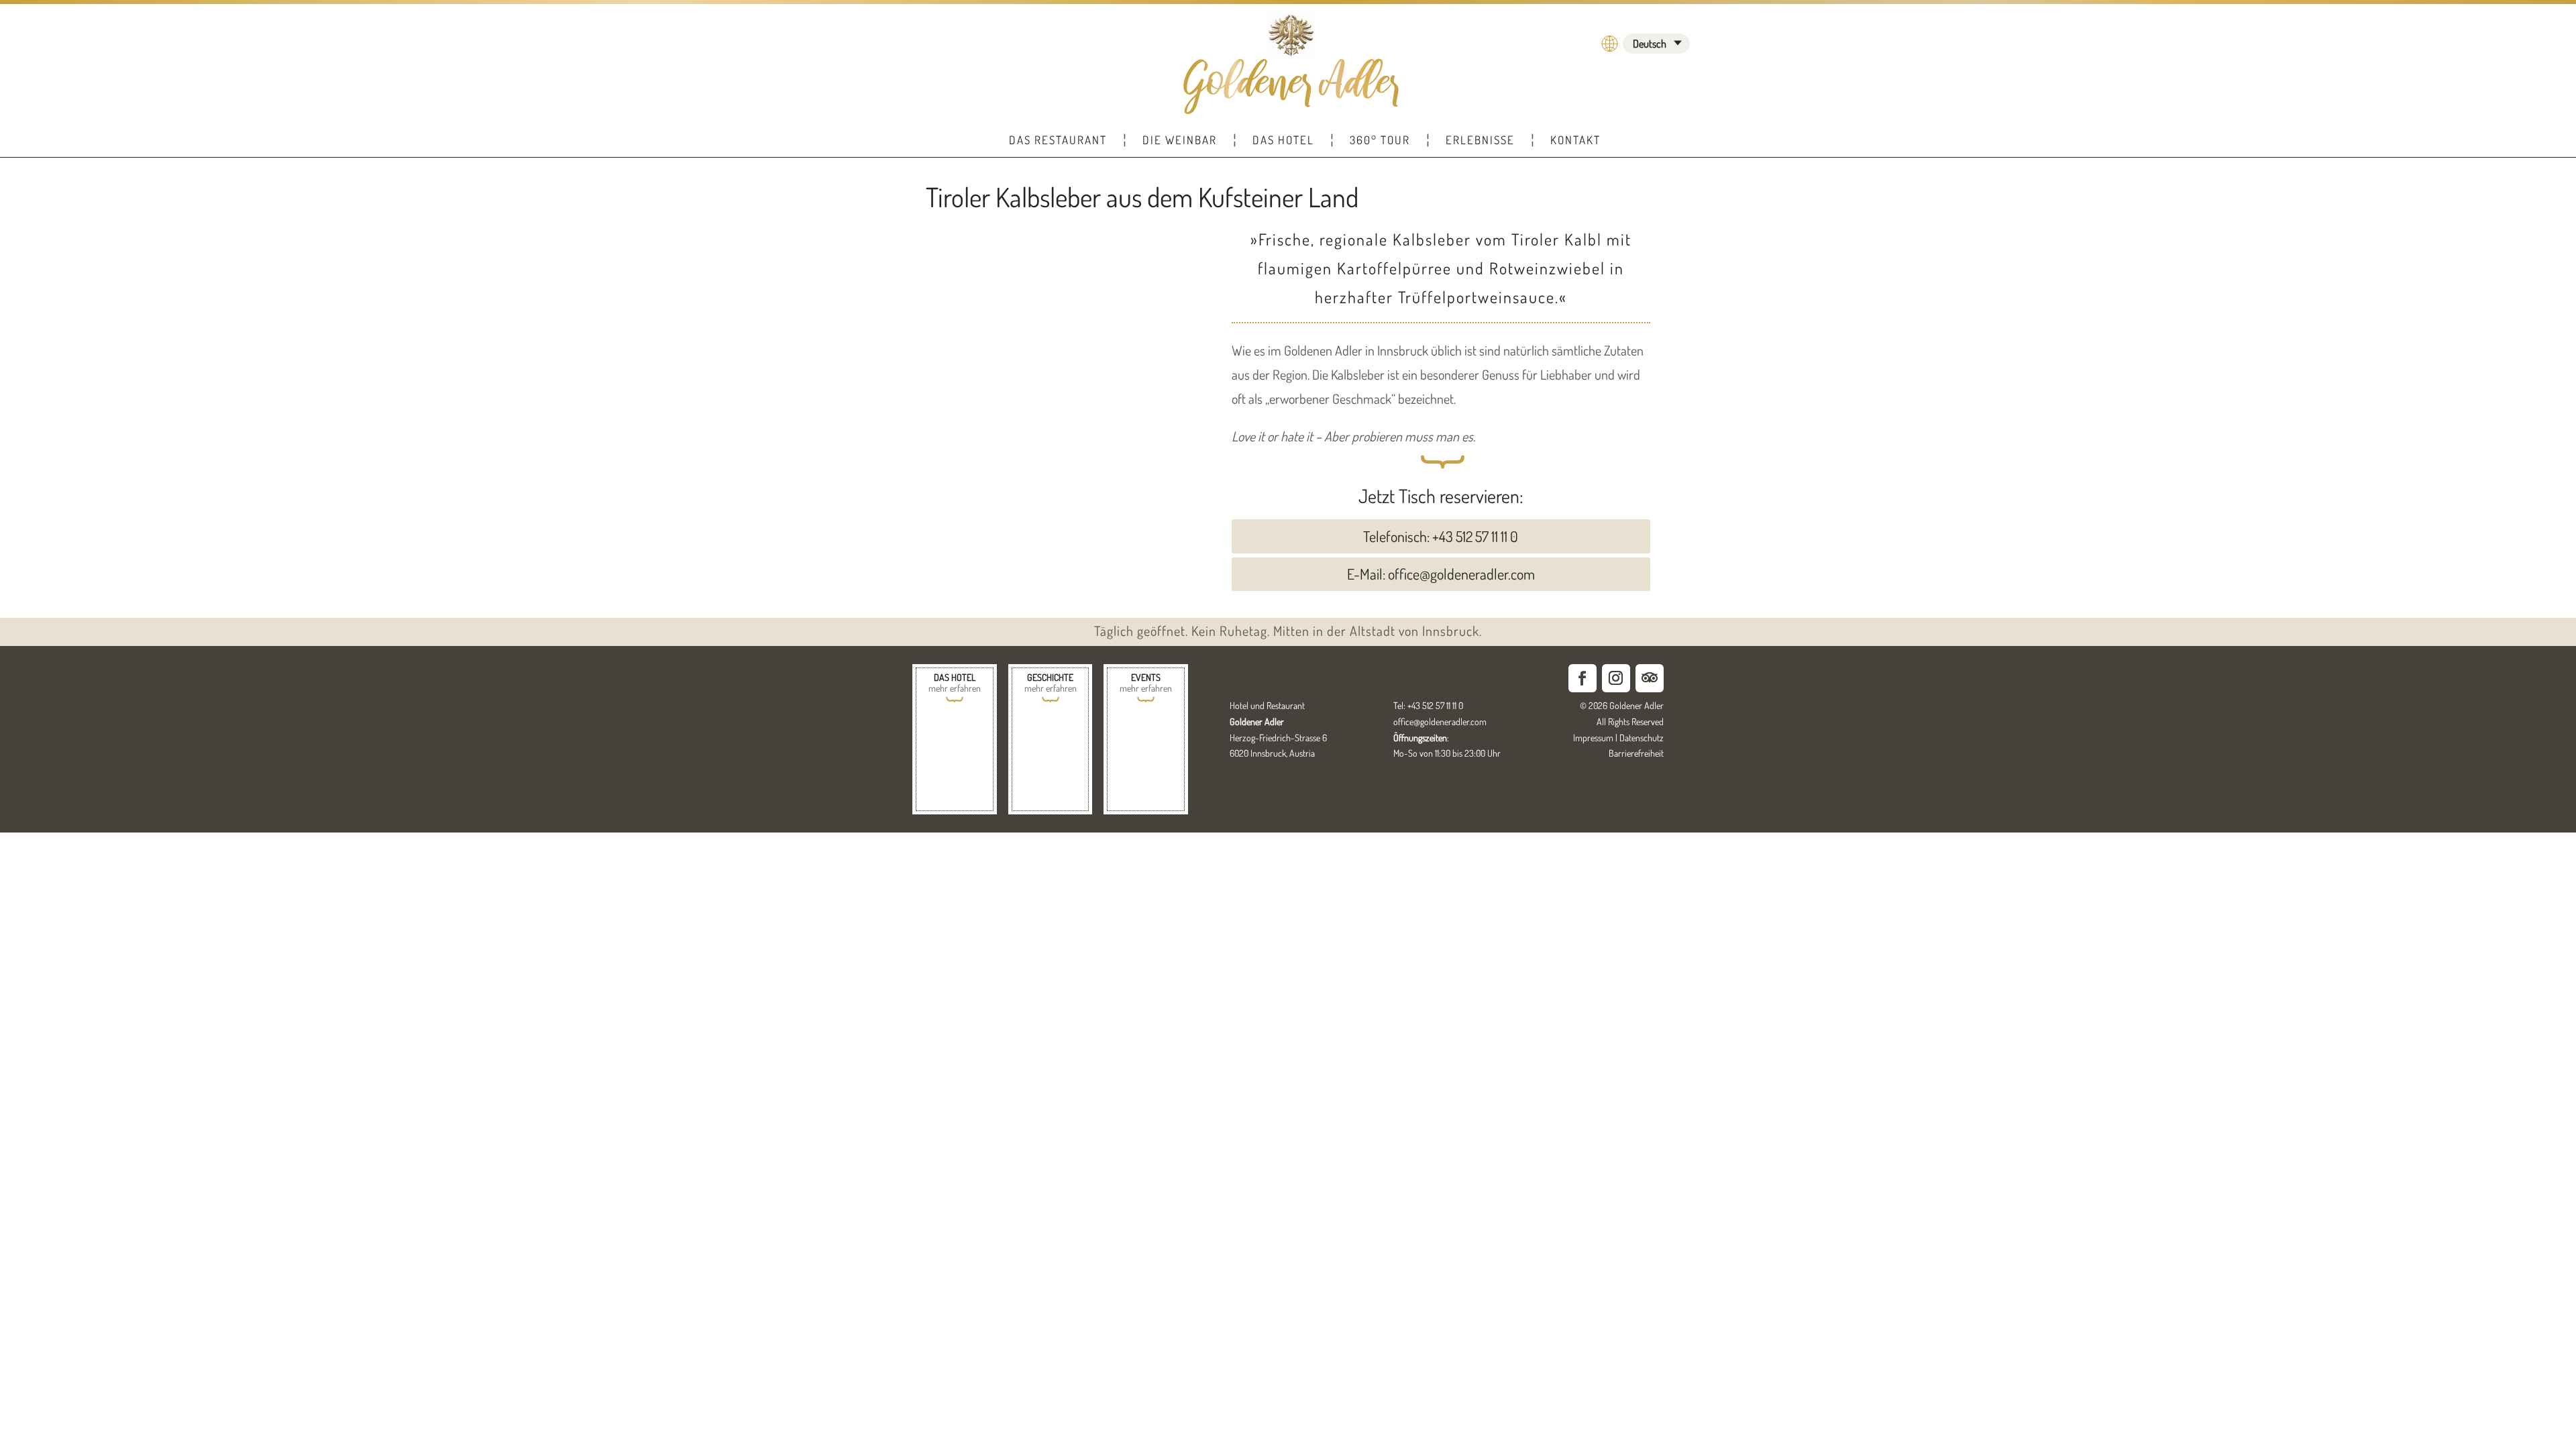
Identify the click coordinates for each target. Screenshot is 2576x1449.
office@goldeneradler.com (1440, 721)
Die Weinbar (1180, 140)
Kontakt (1575, 140)
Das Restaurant (1058, 140)
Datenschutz (1642, 738)
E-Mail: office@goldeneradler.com (1441, 574)
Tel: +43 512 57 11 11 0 (1428, 705)
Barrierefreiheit (1636, 753)
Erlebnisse (1480, 140)
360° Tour (1380, 140)
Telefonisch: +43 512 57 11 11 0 (1441, 536)
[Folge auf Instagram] (1616, 678)
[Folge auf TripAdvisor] (1650, 678)
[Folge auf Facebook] (1582, 678)
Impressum (1593, 738)
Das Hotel (1283, 140)
